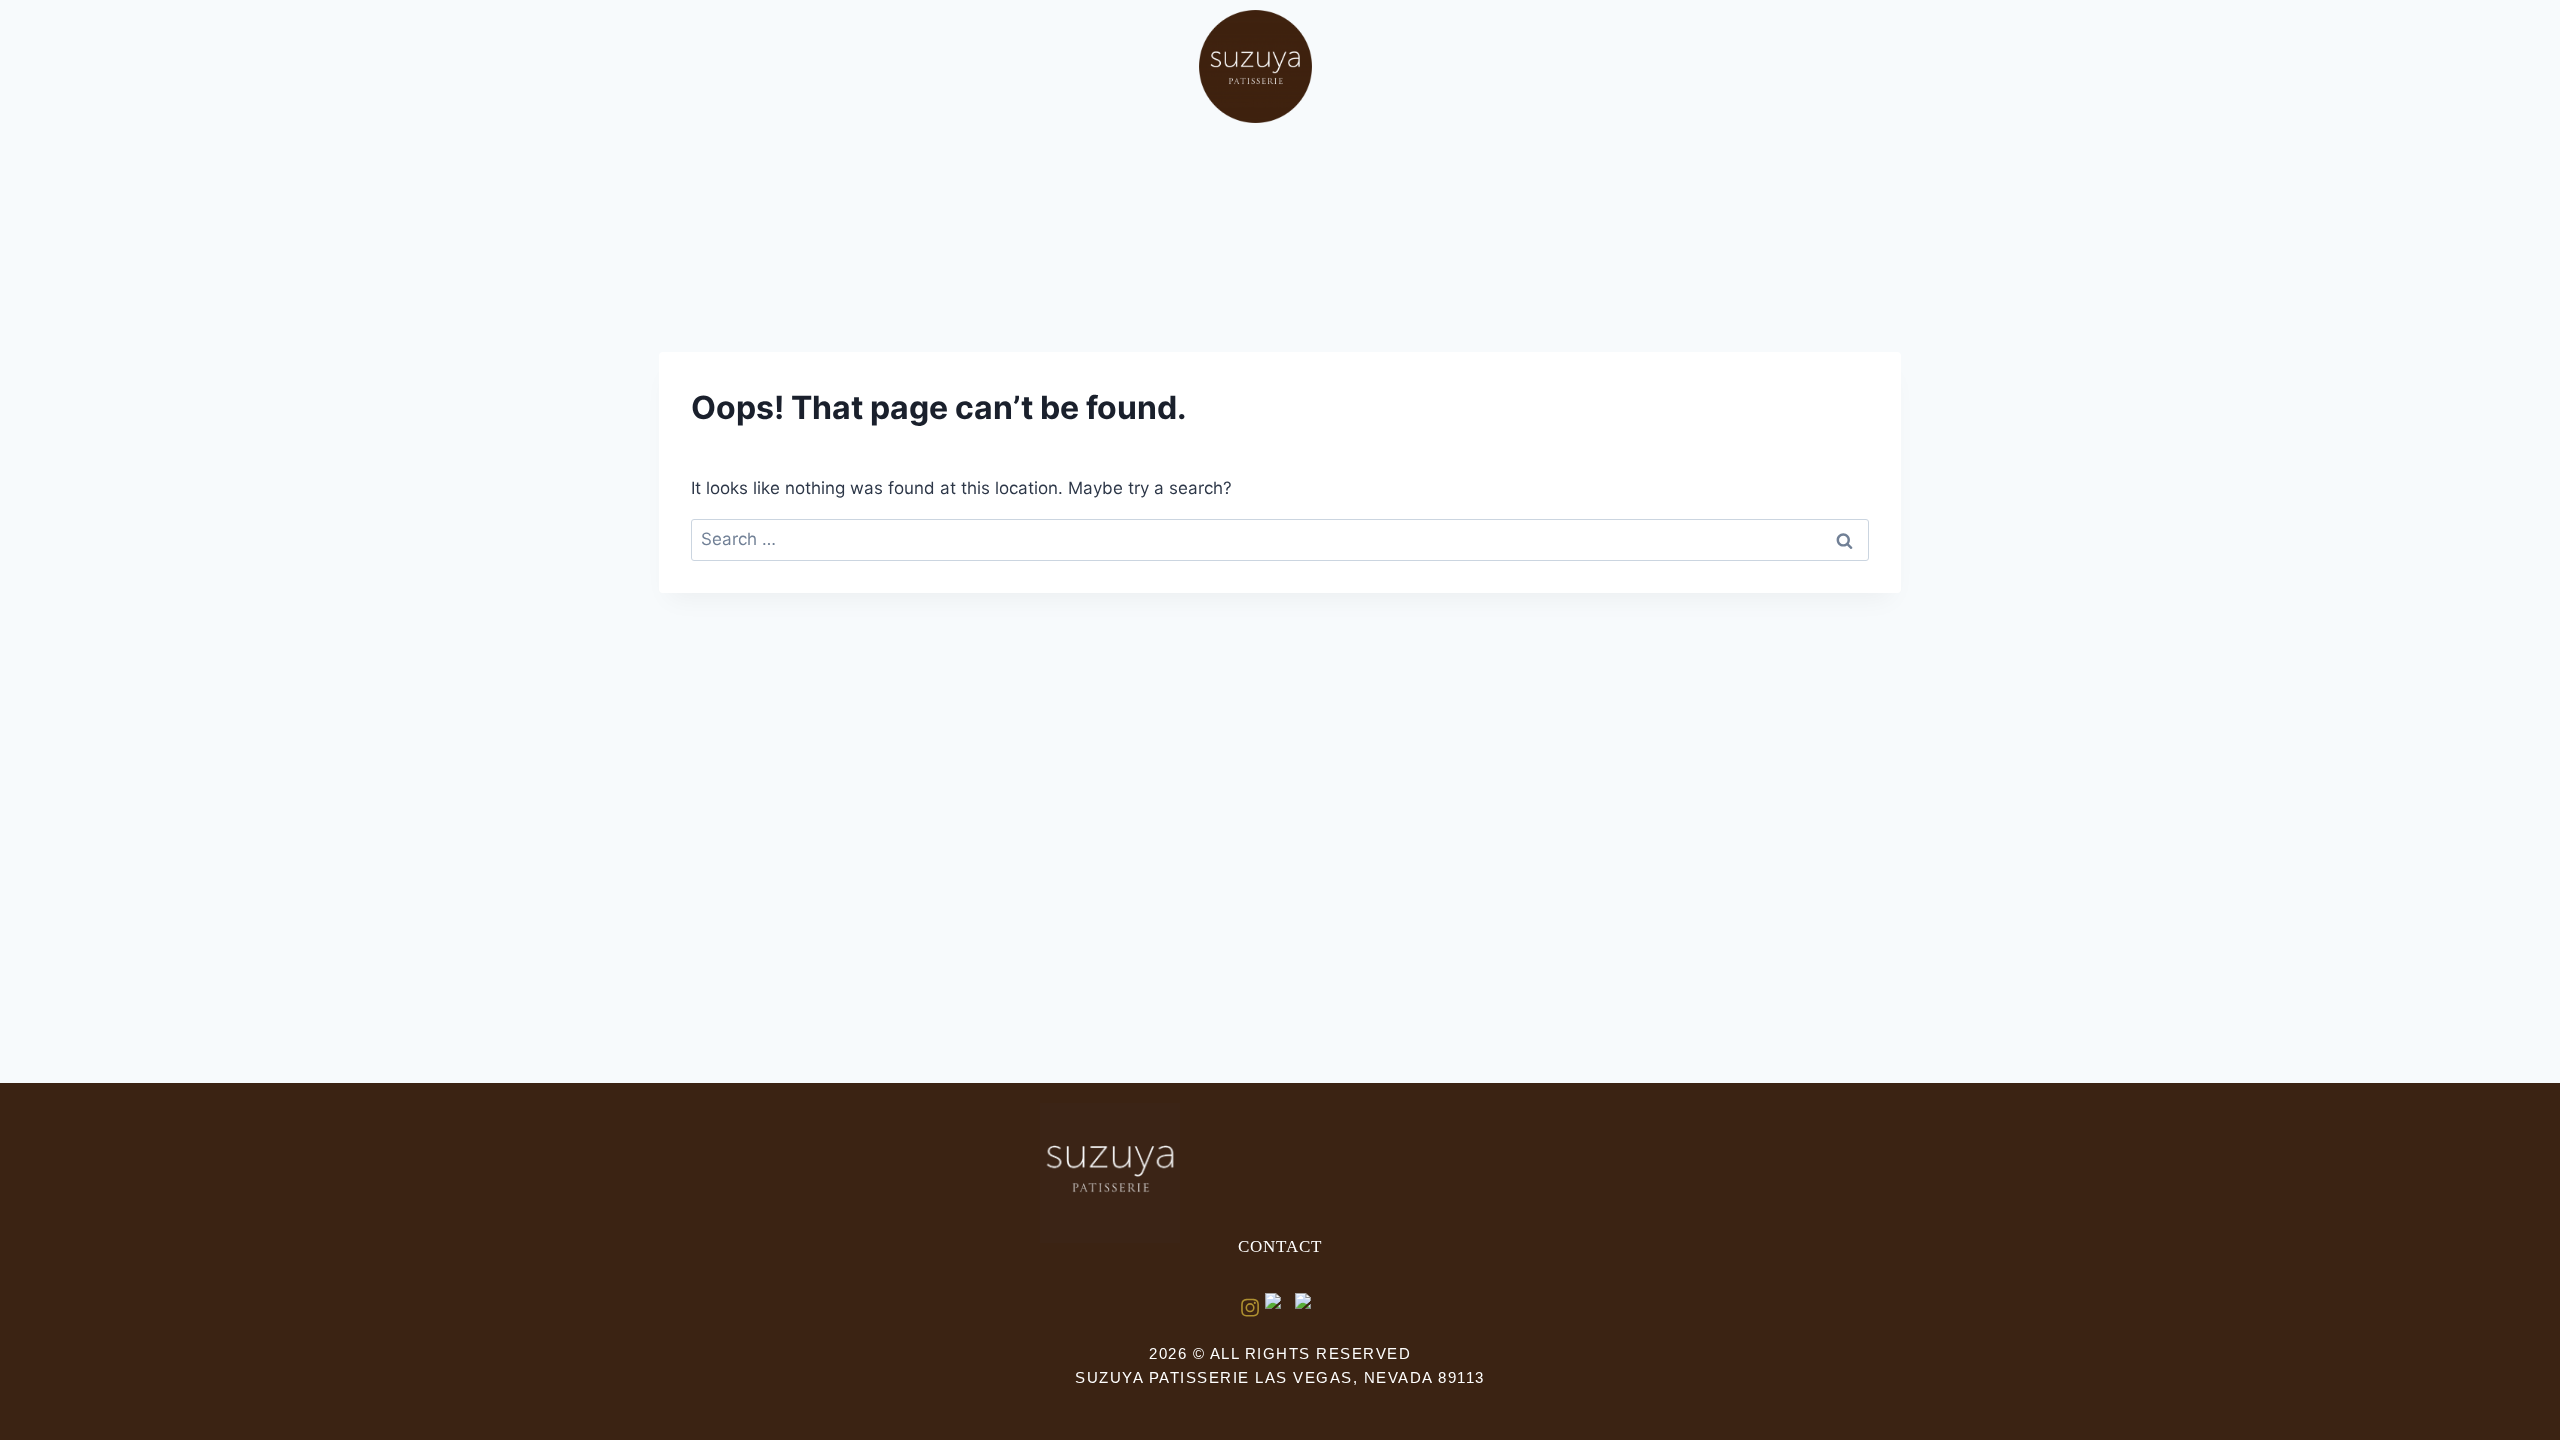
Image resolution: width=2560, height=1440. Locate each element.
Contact (1280, 1246)
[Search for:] (1280, 539)
